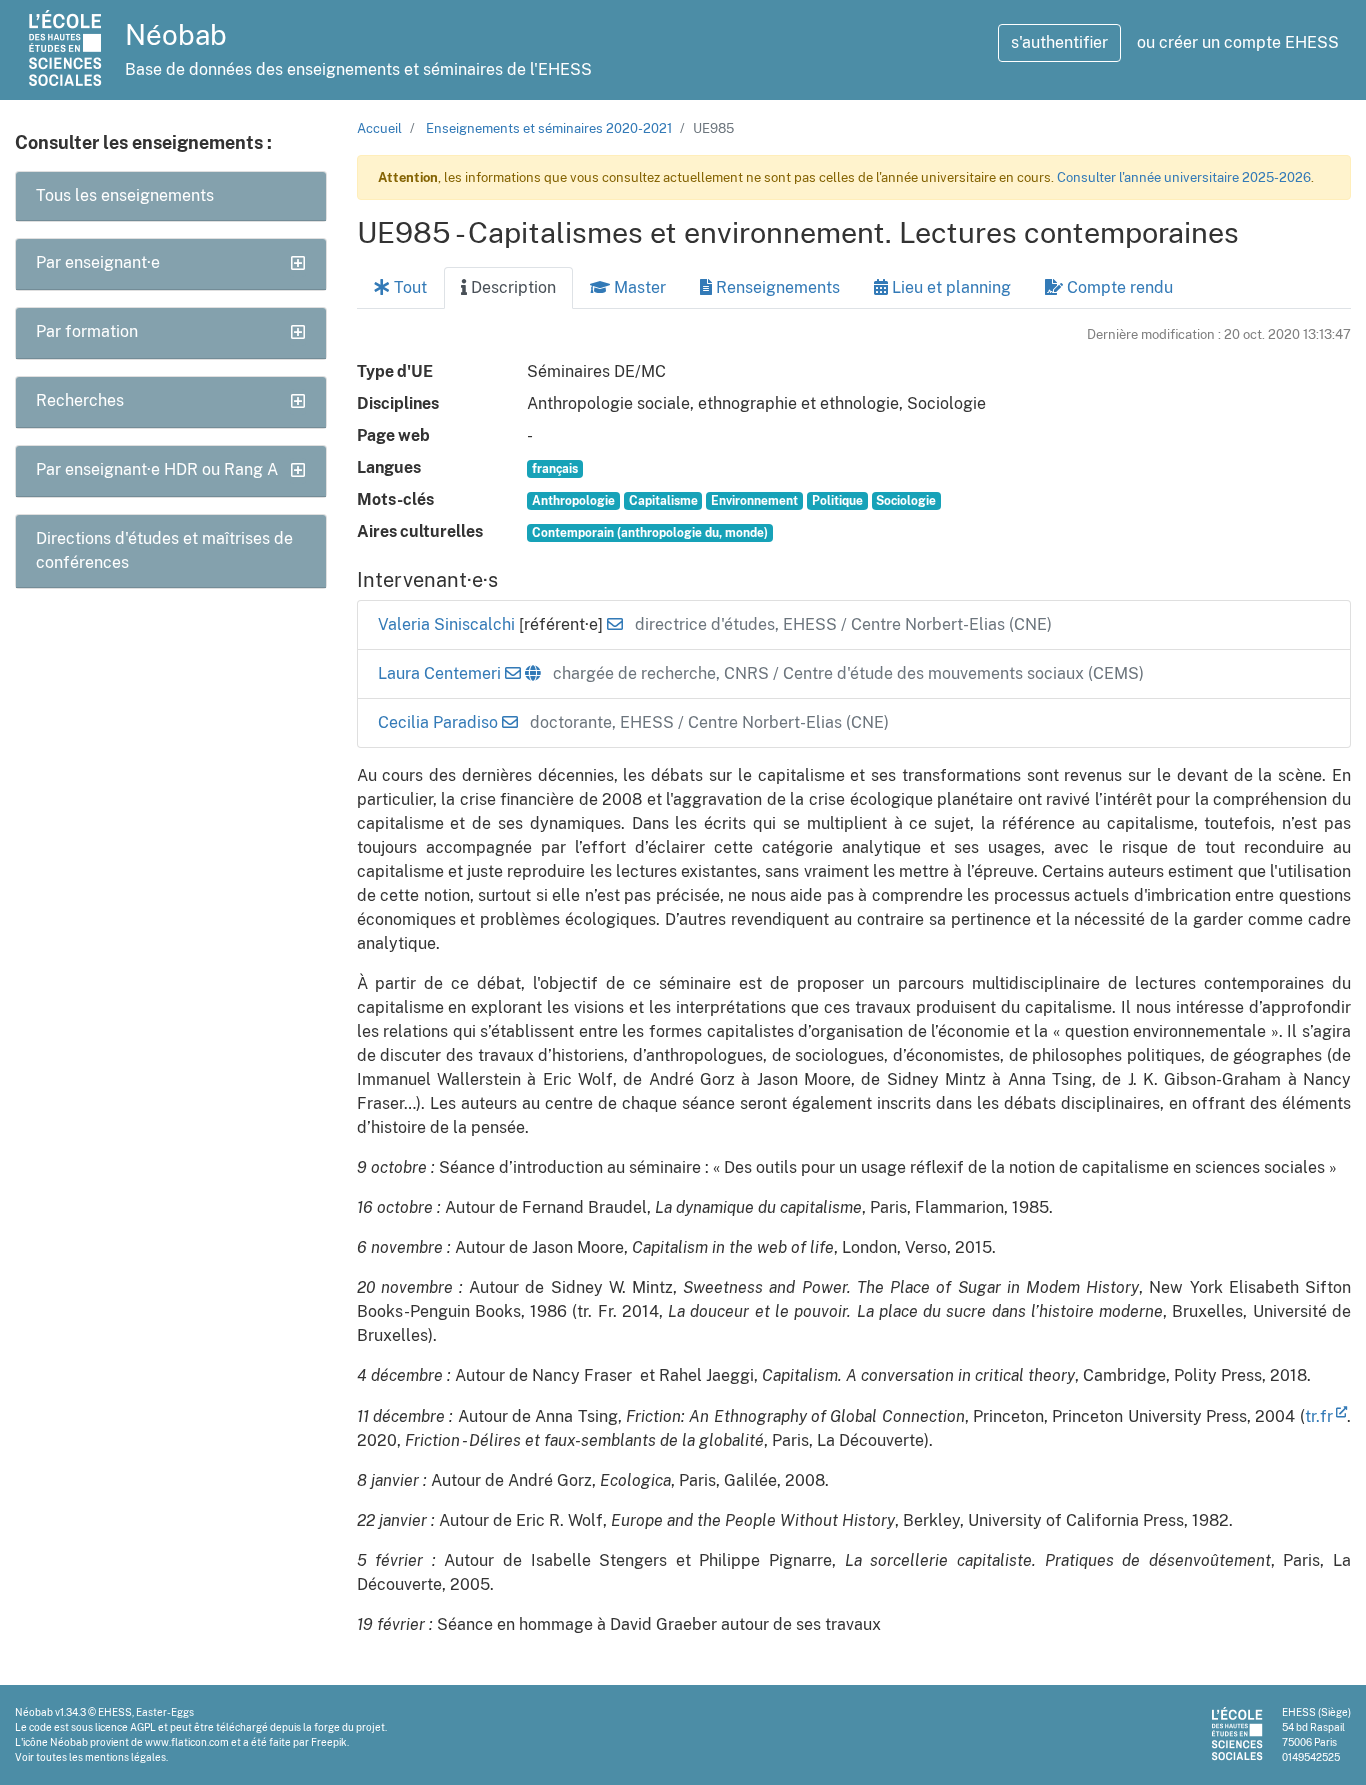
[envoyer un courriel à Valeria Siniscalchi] (615, 624)
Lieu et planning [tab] (949, 287)
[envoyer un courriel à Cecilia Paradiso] (510, 722)
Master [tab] (638, 287)
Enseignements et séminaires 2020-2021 (549, 128)
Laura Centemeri (441, 673)
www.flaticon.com (187, 1742)
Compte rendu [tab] (1118, 287)
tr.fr (1319, 1416)
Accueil (379, 128)
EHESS (115, 1712)
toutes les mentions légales (101, 1757)
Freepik (329, 1742)
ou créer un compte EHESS (1238, 42)
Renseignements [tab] (776, 287)
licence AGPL (125, 1727)
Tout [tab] (408, 287)
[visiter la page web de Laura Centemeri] (533, 673)
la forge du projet (344, 1727)
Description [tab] (511, 287)
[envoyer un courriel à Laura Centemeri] (513, 673)
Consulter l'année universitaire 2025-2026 (1184, 177)
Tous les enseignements (125, 195)
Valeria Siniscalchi (448, 624)
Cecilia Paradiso (440, 722)
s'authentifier (1059, 42)
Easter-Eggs (165, 1712)
